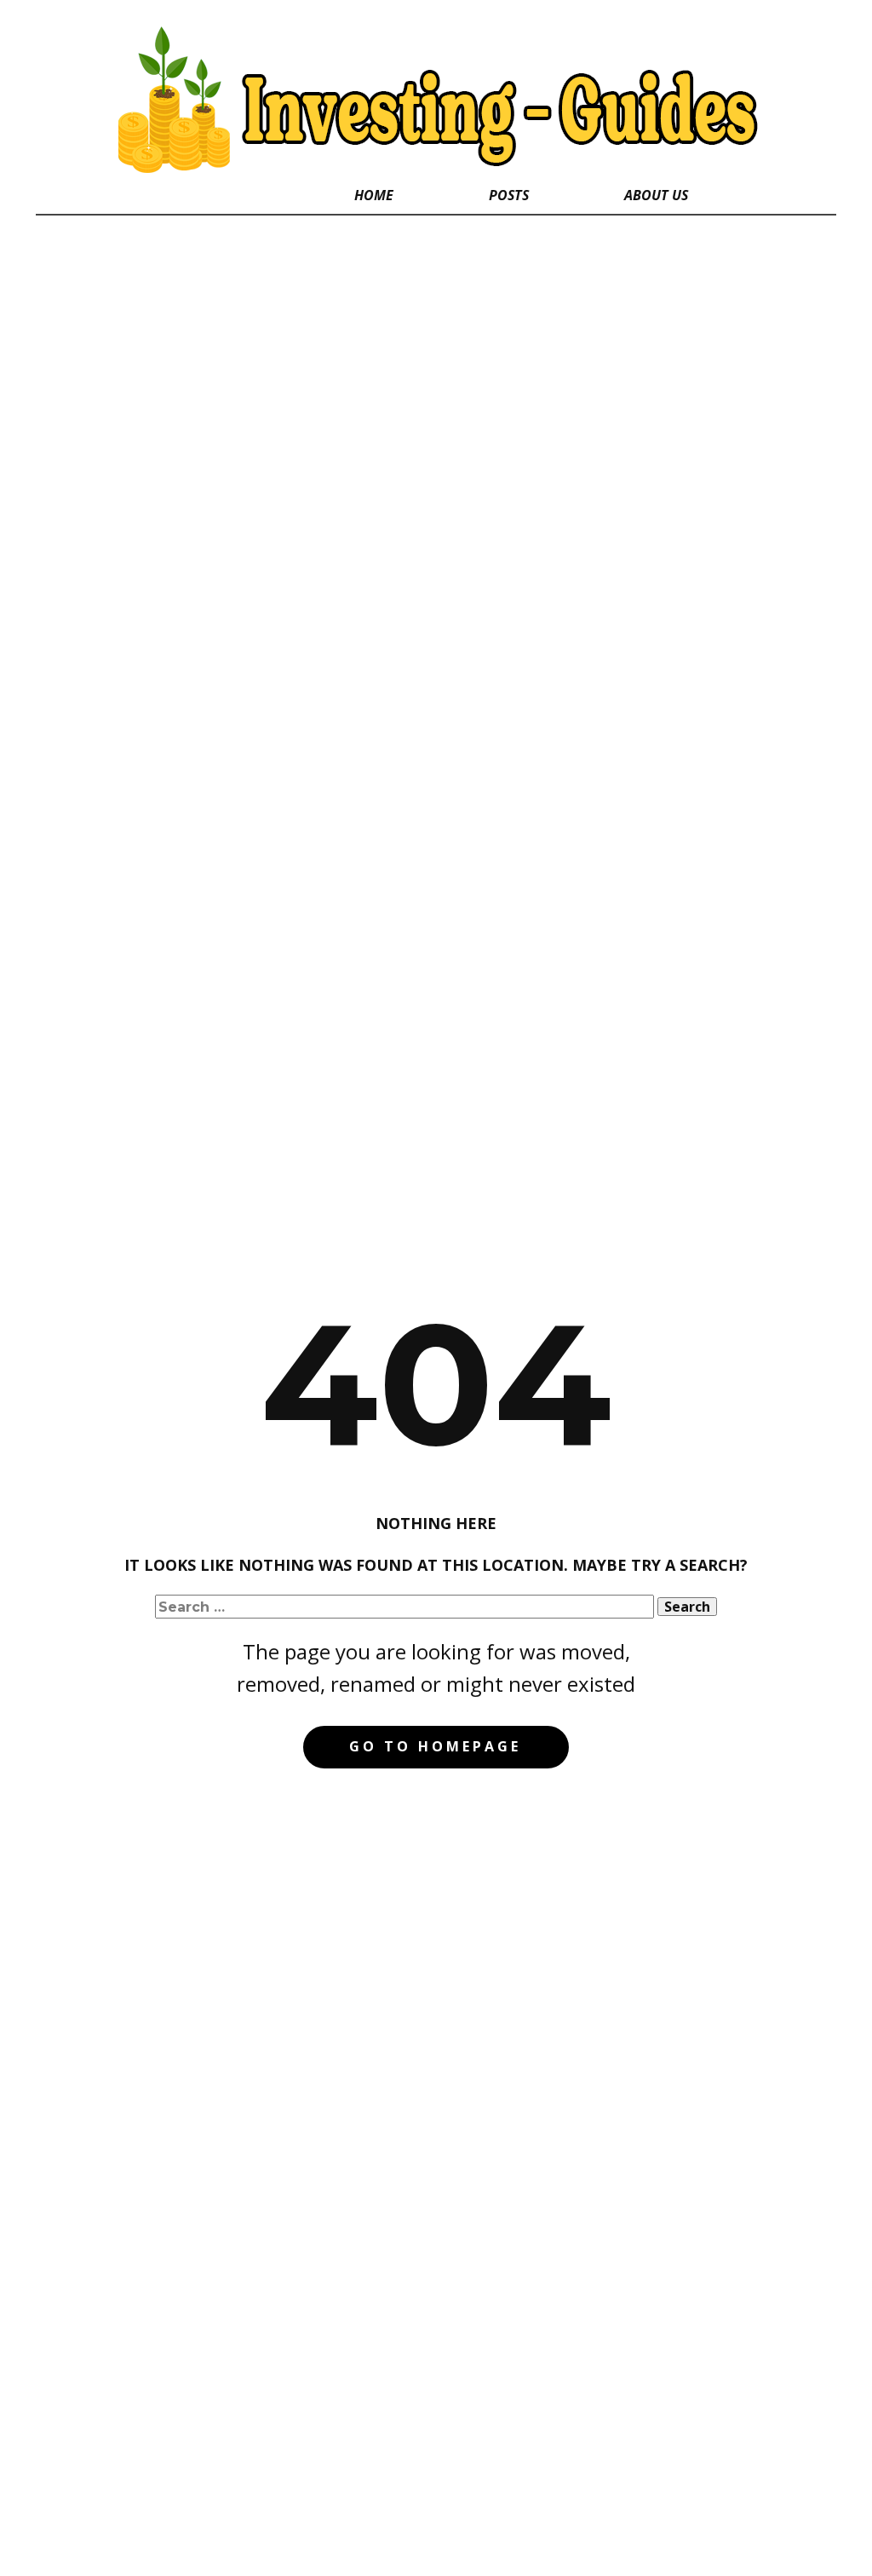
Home (374, 195)
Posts (509, 195)
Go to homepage (435, 1746)
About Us (656, 195)
